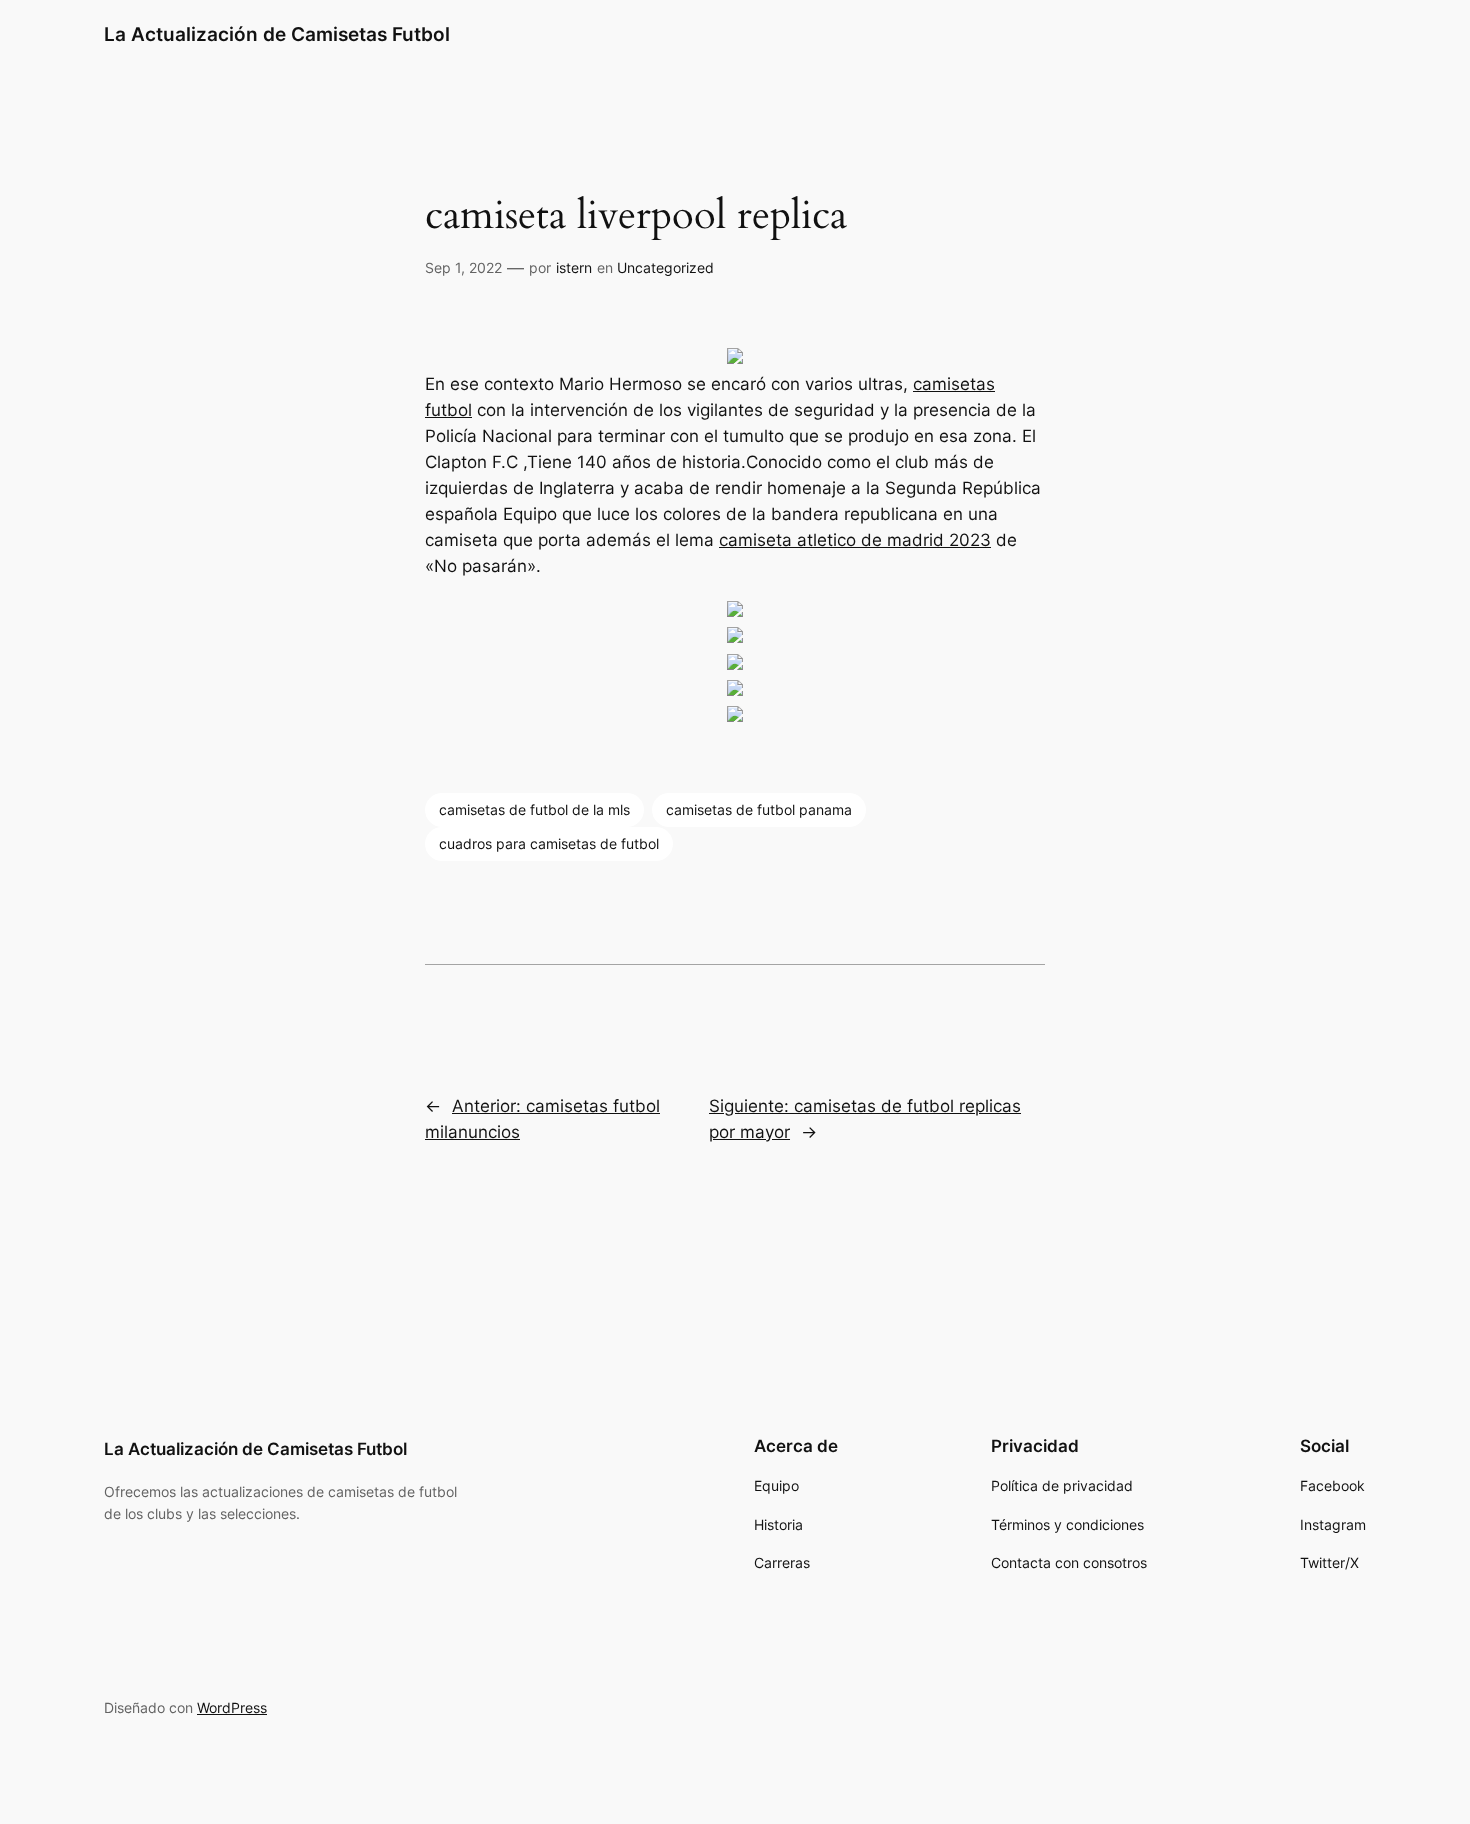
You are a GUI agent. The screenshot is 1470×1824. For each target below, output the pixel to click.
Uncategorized (665, 267)
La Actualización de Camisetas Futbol (277, 34)
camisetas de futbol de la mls (534, 809)
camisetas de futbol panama (759, 809)
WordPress (232, 1707)
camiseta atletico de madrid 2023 (855, 540)
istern (574, 267)
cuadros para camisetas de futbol (549, 843)
